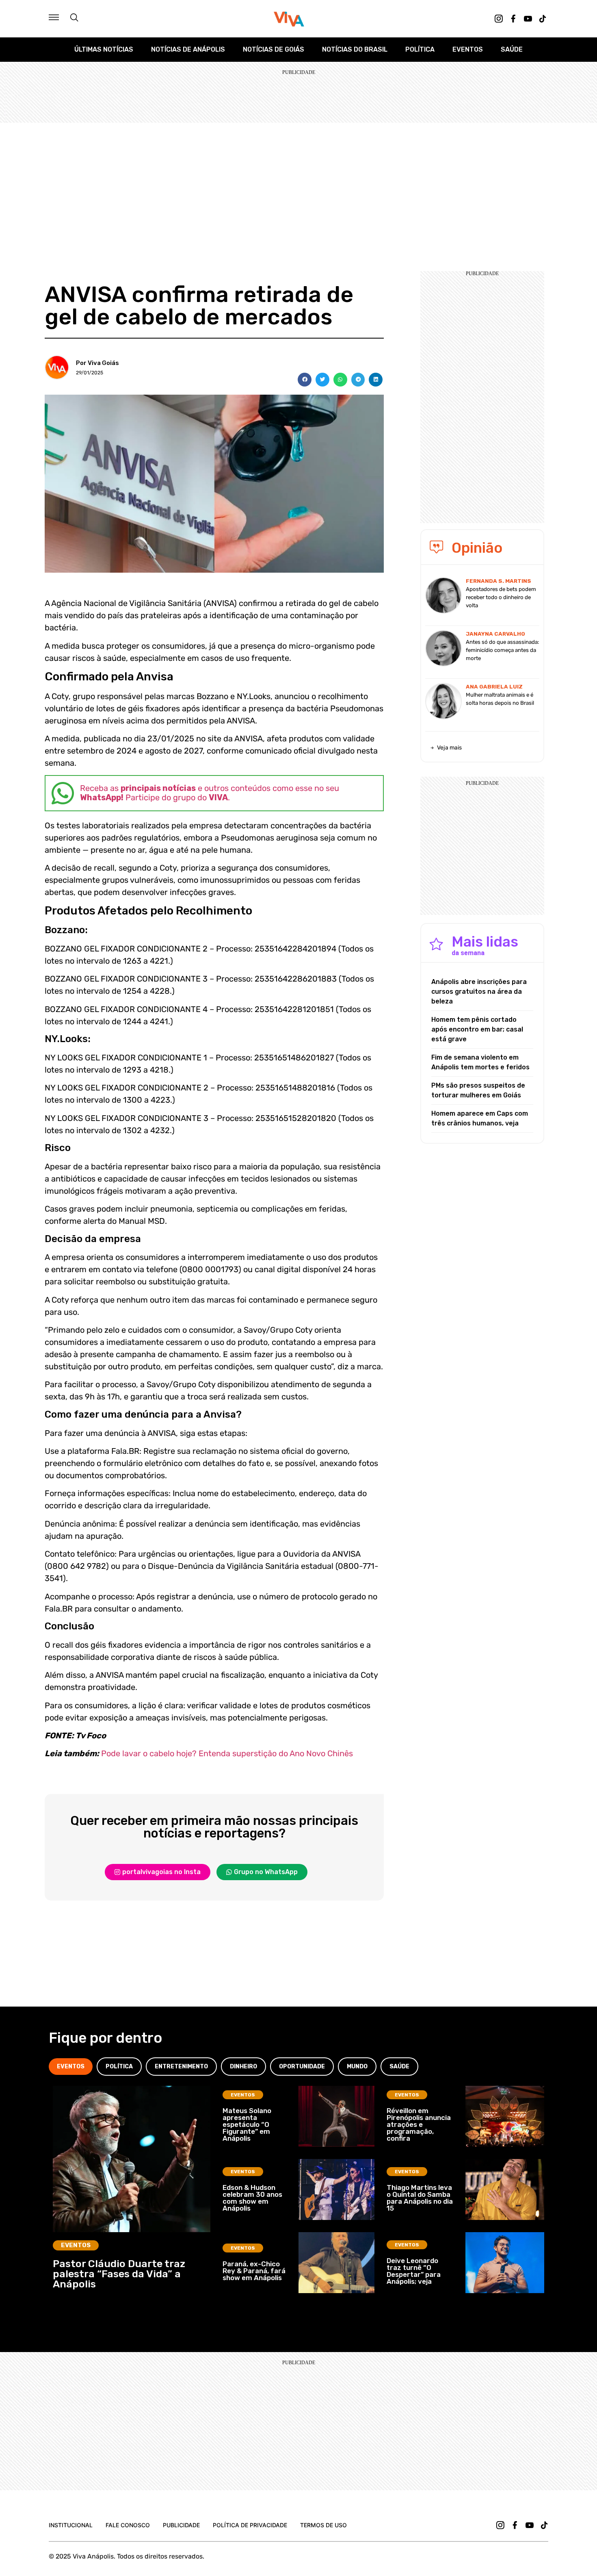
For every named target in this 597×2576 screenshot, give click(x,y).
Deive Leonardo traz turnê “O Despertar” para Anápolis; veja (414, 2271)
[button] (305, 380)
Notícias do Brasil (355, 49)
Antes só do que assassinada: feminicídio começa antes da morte (502, 650)
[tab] (71, 2067)
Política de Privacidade (250, 2525)
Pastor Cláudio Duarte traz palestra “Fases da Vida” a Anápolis (119, 2274)
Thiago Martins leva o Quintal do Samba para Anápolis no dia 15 (420, 2198)
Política (420, 49)
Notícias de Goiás (274, 49)
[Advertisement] (298, 184)
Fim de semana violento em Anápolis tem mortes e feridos (480, 1062)
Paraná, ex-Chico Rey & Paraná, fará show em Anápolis (254, 2271)
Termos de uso (323, 2525)
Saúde (512, 49)
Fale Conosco (128, 2525)
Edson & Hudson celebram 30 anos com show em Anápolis (252, 2198)
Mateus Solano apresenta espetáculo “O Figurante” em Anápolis (247, 2124)
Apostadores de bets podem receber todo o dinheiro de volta (501, 597)
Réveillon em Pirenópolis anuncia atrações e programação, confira (419, 2124)
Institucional (71, 2525)
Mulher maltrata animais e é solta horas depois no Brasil (500, 699)
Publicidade (181, 2525)
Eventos (468, 49)
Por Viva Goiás (97, 363)
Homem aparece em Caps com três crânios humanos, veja (480, 1118)
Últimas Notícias (104, 49)
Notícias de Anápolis (188, 49)
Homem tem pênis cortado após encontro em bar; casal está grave (477, 1029)
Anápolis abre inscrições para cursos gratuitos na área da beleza (479, 992)
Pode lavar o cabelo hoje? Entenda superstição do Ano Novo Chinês (227, 1753)
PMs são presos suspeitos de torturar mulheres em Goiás (478, 1090)
